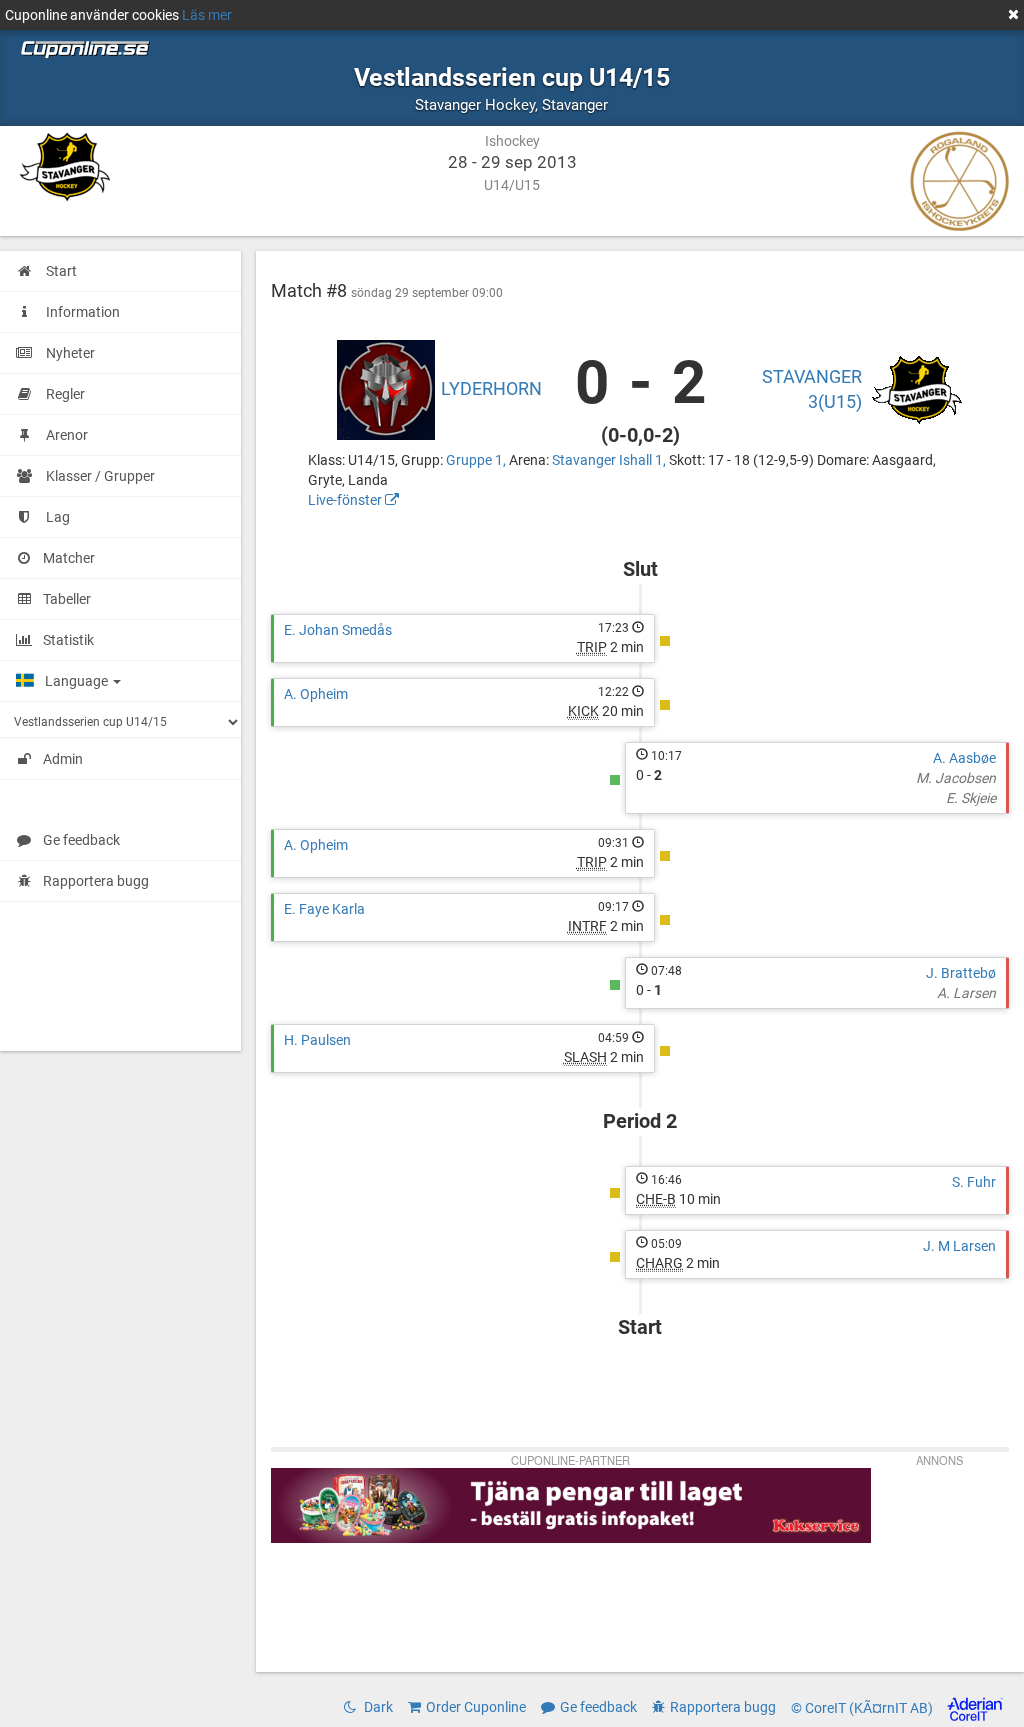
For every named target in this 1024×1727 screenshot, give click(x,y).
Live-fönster (346, 500)
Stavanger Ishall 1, (610, 460)
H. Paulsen (317, 1040)
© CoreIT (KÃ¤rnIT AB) (863, 1708)
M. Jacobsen (956, 778)
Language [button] (78, 681)
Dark (377, 1707)
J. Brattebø (961, 973)
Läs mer (207, 15)
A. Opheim (316, 694)
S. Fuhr (974, 1182)
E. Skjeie (971, 798)
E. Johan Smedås (338, 630)
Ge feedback (81, 840)
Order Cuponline (476, 1707)
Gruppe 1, (477, 460)
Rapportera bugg (96, 881)
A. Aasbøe (964, 758)
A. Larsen (966, 993)
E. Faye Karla (324, 909)
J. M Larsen (959, 1246)
